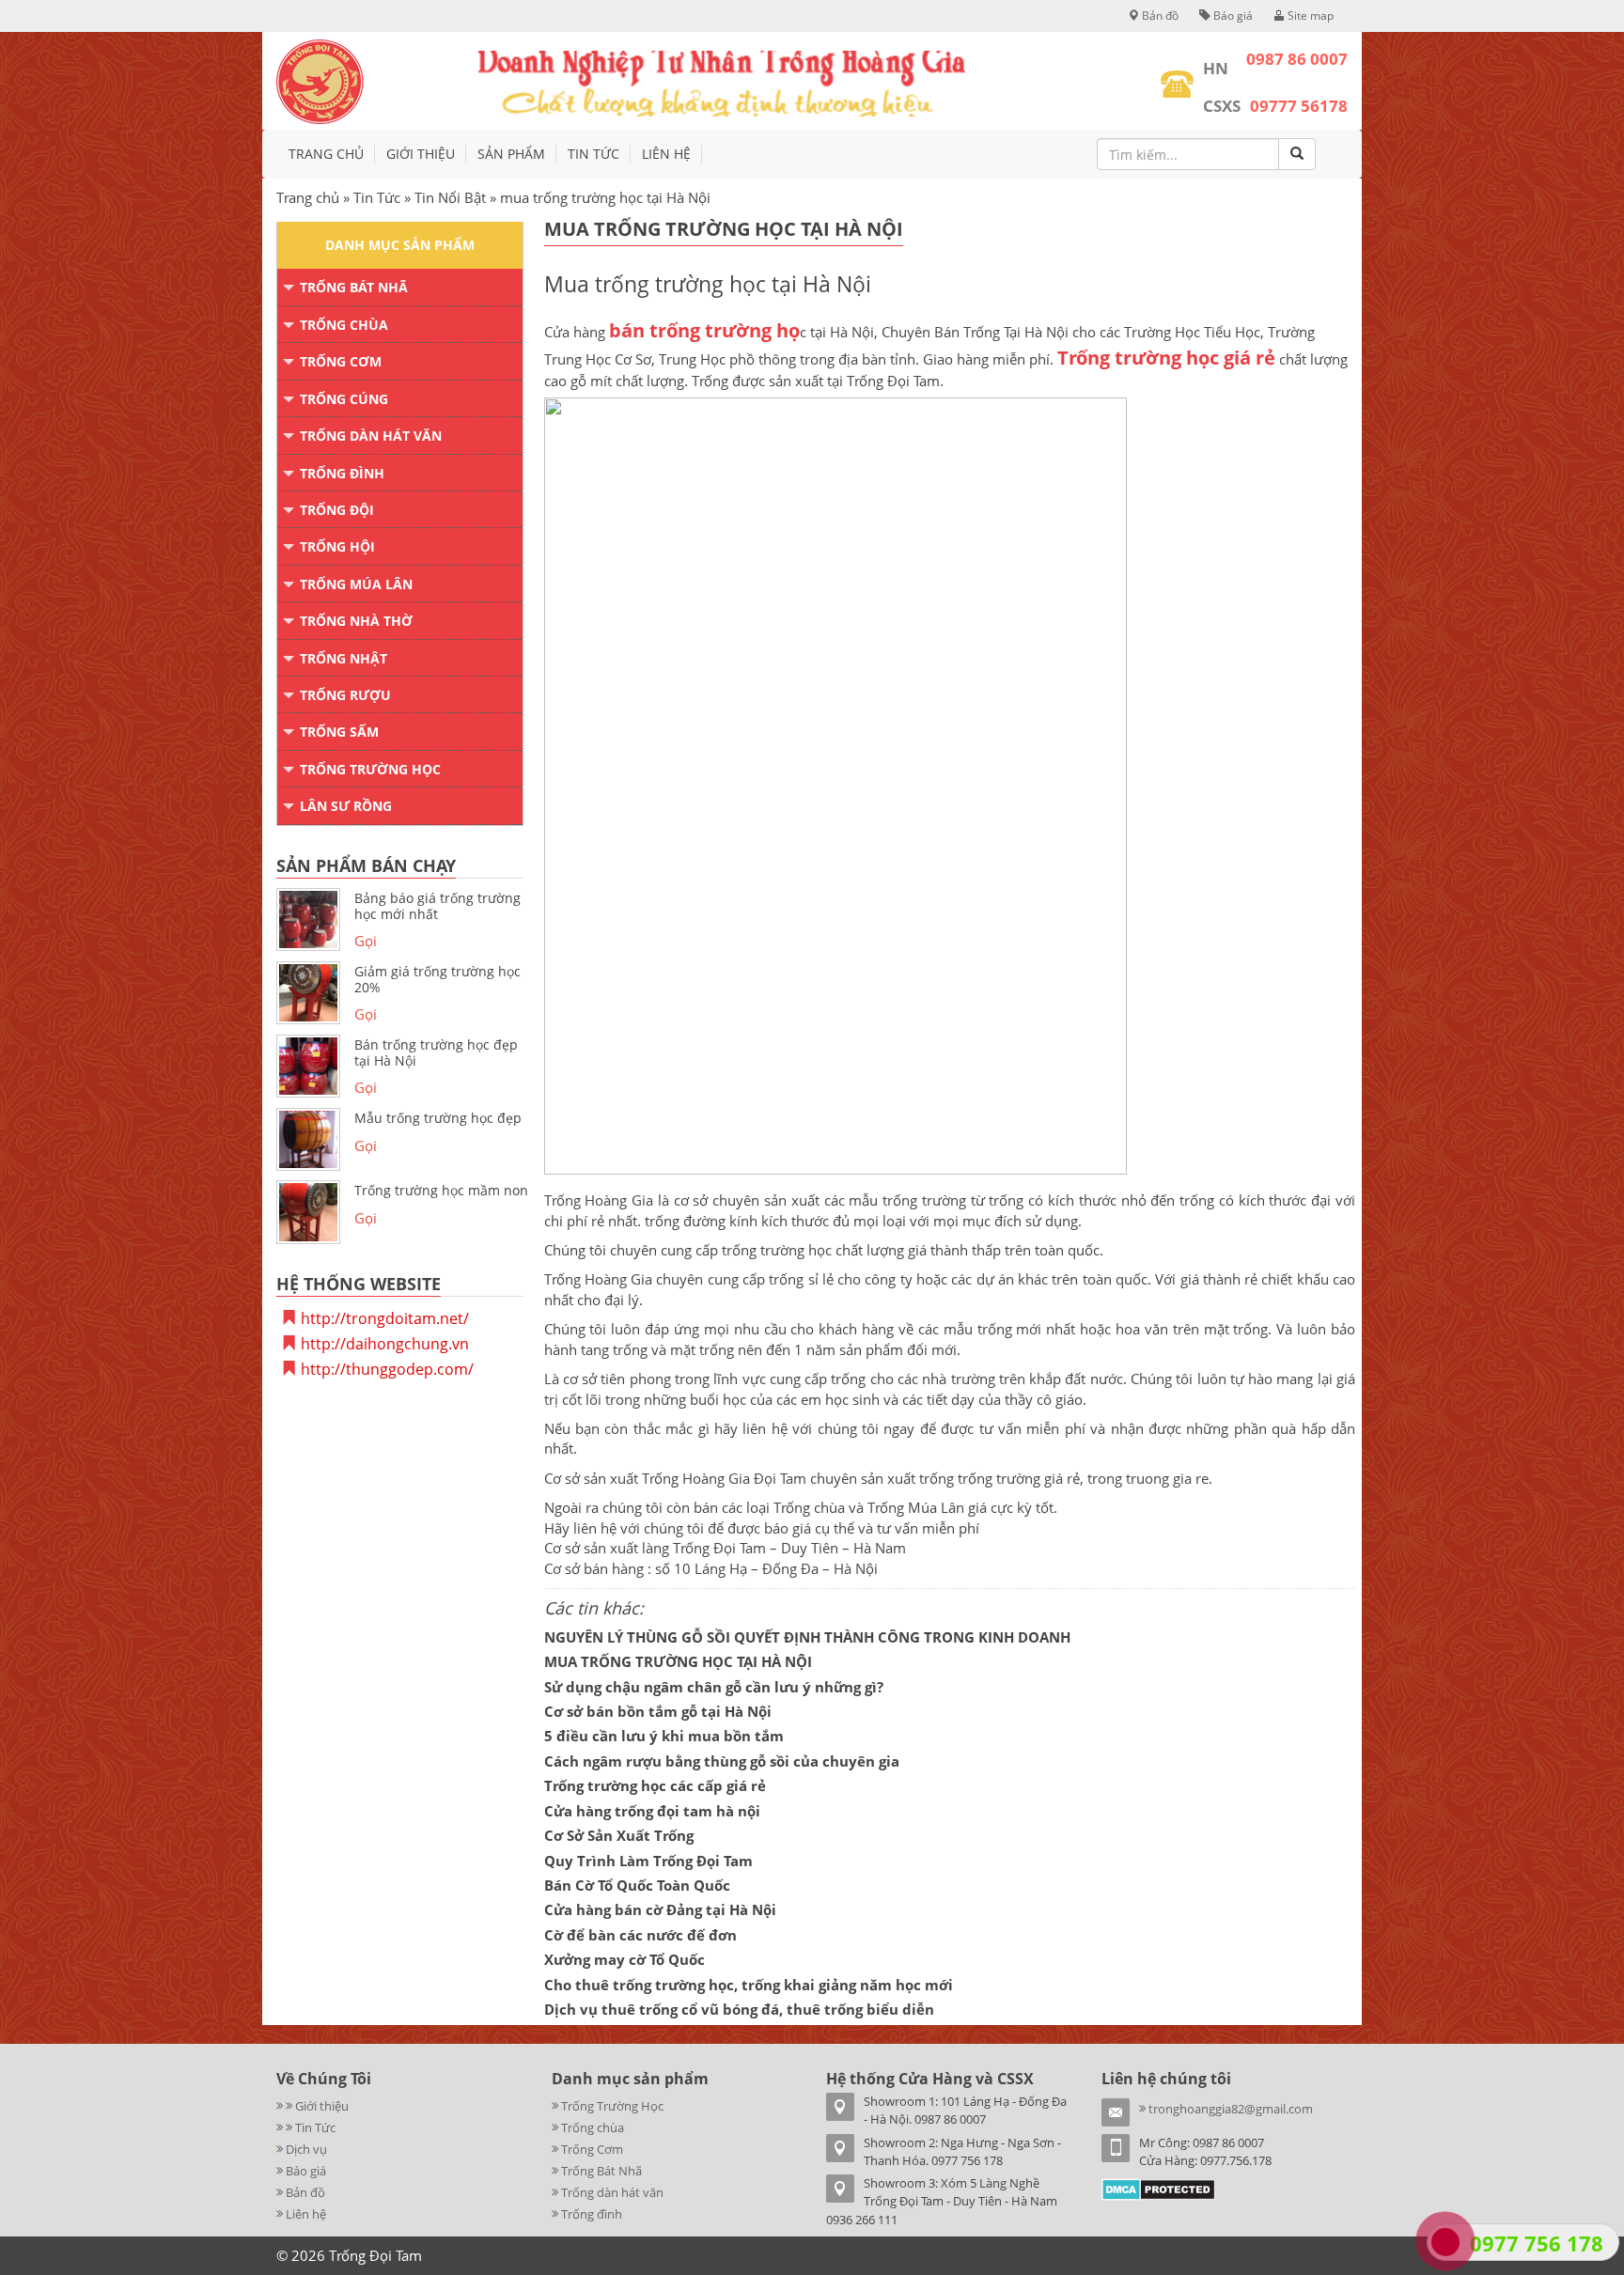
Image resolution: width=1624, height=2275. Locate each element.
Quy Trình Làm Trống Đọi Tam (648, 1861)
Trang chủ (326, 154)
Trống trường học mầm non (441, 1190)
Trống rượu (345, 695)
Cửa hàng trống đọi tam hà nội (652, 1811)
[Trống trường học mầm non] (308, 1212)
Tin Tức (593, 154)
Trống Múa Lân (356, 584)
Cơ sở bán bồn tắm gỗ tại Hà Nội (658, 1711)
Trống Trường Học (370, 769)
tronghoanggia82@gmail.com (1231, 2109)
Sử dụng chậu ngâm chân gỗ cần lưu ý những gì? (714, 1687)
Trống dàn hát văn (371, 436)
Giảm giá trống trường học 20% (437, 979)
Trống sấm (339, 732)
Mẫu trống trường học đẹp (438, 1118)
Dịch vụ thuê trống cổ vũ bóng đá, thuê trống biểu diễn (739, 2009)
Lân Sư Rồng (346, 806)
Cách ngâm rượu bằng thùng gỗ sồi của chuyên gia (722, 1761)
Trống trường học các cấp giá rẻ (655, 1785)
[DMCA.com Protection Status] (1158, 2188)
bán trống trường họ (704, 330)
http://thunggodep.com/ (387, 1369)
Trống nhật (344, 658)
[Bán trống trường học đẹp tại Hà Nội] (308, 1067)
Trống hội (337, 546)
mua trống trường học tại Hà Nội (724, 229)
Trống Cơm (341, 361)
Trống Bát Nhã (354, 287)
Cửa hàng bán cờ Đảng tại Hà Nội (660, 1909)
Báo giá (1232, 16)
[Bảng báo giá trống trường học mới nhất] (308, 920)
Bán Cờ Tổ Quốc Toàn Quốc (637, 1885)
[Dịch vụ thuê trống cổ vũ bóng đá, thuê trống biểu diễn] (281, 2127)
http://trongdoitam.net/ (385, 1318)
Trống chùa (344, 325)
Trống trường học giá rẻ (1166, 358)
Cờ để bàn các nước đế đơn (640, 1935)
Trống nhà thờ (356, 621)
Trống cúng (344, 399)
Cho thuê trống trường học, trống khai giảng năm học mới (749, 1985)
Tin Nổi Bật (450, 197)
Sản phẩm (511, 154)
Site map (1309, 16)
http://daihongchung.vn (385, 1344)
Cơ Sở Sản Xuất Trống (619, 1835)
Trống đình (342, 473)
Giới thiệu (421, 154)
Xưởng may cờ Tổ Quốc (625, 1959)
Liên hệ (666, 154)
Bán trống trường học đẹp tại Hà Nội (436, 1052)
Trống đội (337, 510)
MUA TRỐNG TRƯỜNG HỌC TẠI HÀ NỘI (678, 1661)
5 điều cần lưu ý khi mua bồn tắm (664, 1736)
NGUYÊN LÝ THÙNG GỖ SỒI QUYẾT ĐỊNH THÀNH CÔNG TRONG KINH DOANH (807, 1637)
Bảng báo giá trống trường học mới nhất (437, 906)
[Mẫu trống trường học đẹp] (308, 1140)
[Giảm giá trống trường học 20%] (308, 993)
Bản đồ (1159, 16)
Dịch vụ (306, 2149)
